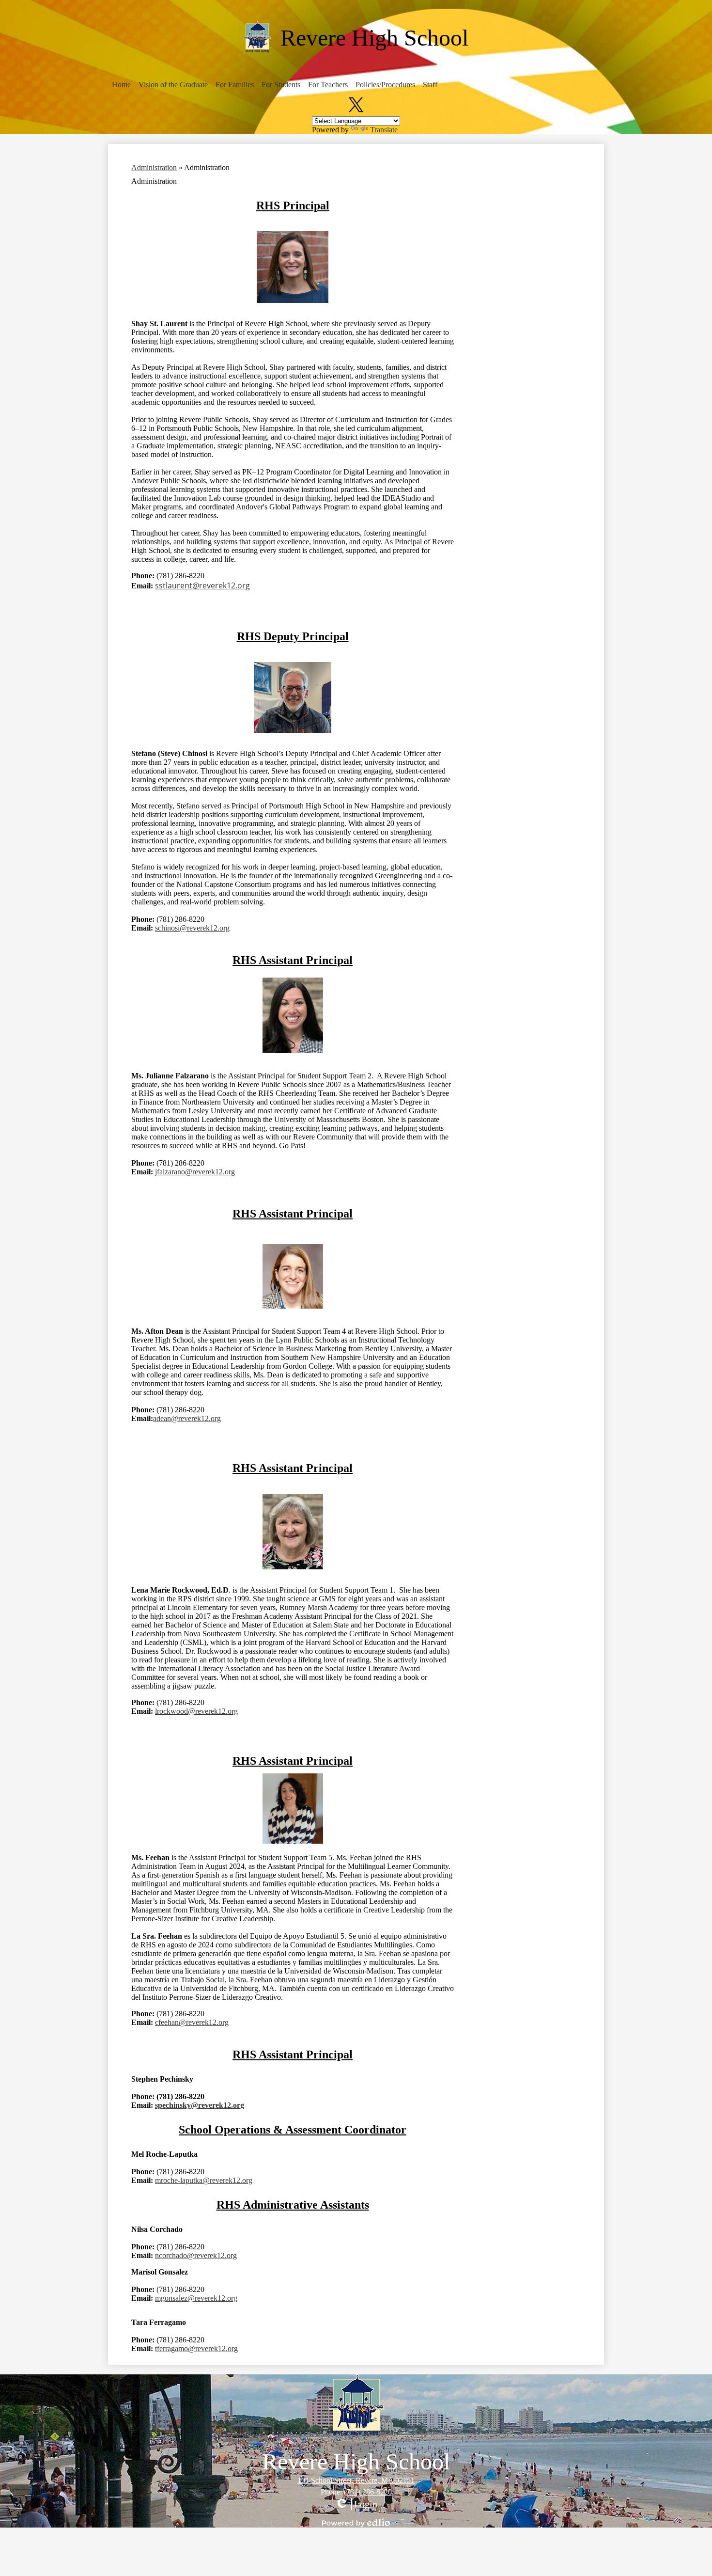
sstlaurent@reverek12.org (202, 585)
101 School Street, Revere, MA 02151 (356, 2480)
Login (356, 2504)
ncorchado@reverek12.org (196, 2255)
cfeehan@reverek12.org (192, 2022)
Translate (384, 130)
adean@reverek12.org (187, 1418)
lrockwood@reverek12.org (196, 1711)
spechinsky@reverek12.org (200, 2105)
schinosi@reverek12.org (192, 928)
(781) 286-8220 (368, 2492)
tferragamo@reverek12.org (196, 2348)
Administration (154, 167)
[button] (121, 85)
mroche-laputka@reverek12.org (204, 2180)
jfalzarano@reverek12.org (195, 1172)
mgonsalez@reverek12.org (196, 2298)
